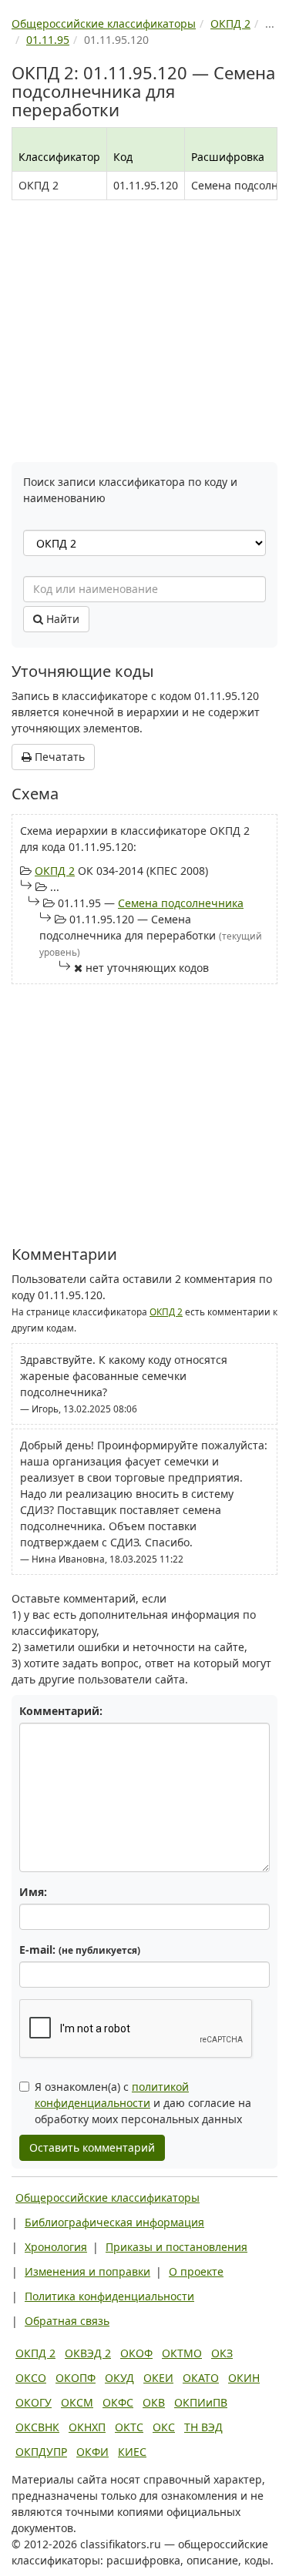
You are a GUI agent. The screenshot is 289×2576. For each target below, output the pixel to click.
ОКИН (244, 2378)
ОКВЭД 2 (88, 2353)
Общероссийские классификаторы (108, 2197)
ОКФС (118, 2402)
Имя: (33, 1892)
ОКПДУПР (41, 2452)
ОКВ (154, 2402)
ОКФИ (92, 2452)
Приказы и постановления (176, 2247)
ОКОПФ (76, 2378)
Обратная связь (67, 2321)
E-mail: (80, 1950)
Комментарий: (61, 1711)
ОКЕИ (158, 2378)
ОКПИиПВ (201, 2402)
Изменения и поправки (87, 2271)
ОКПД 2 (55, 871)
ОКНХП (87, 2427)
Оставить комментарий (92, 2147)
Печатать (58, 757)
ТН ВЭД (203, 2427)
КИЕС (132, 2452)
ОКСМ (77, 2402)
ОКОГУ (34, 2402)
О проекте (196, 2271)
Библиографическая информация (114, 2222)
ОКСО (31, 2378)
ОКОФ (136, 2353)
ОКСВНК (37, 2427)
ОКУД (119, 2378)
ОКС (164, 2427)
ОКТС (129, 2427)
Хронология (56, 2247)
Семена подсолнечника (181, 903)
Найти (61, 619)
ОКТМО (182, 2353)
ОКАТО (201, 2378)
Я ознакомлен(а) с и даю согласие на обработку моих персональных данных (143, 2103)
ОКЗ (222, 2353)
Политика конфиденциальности (109, 2296)
